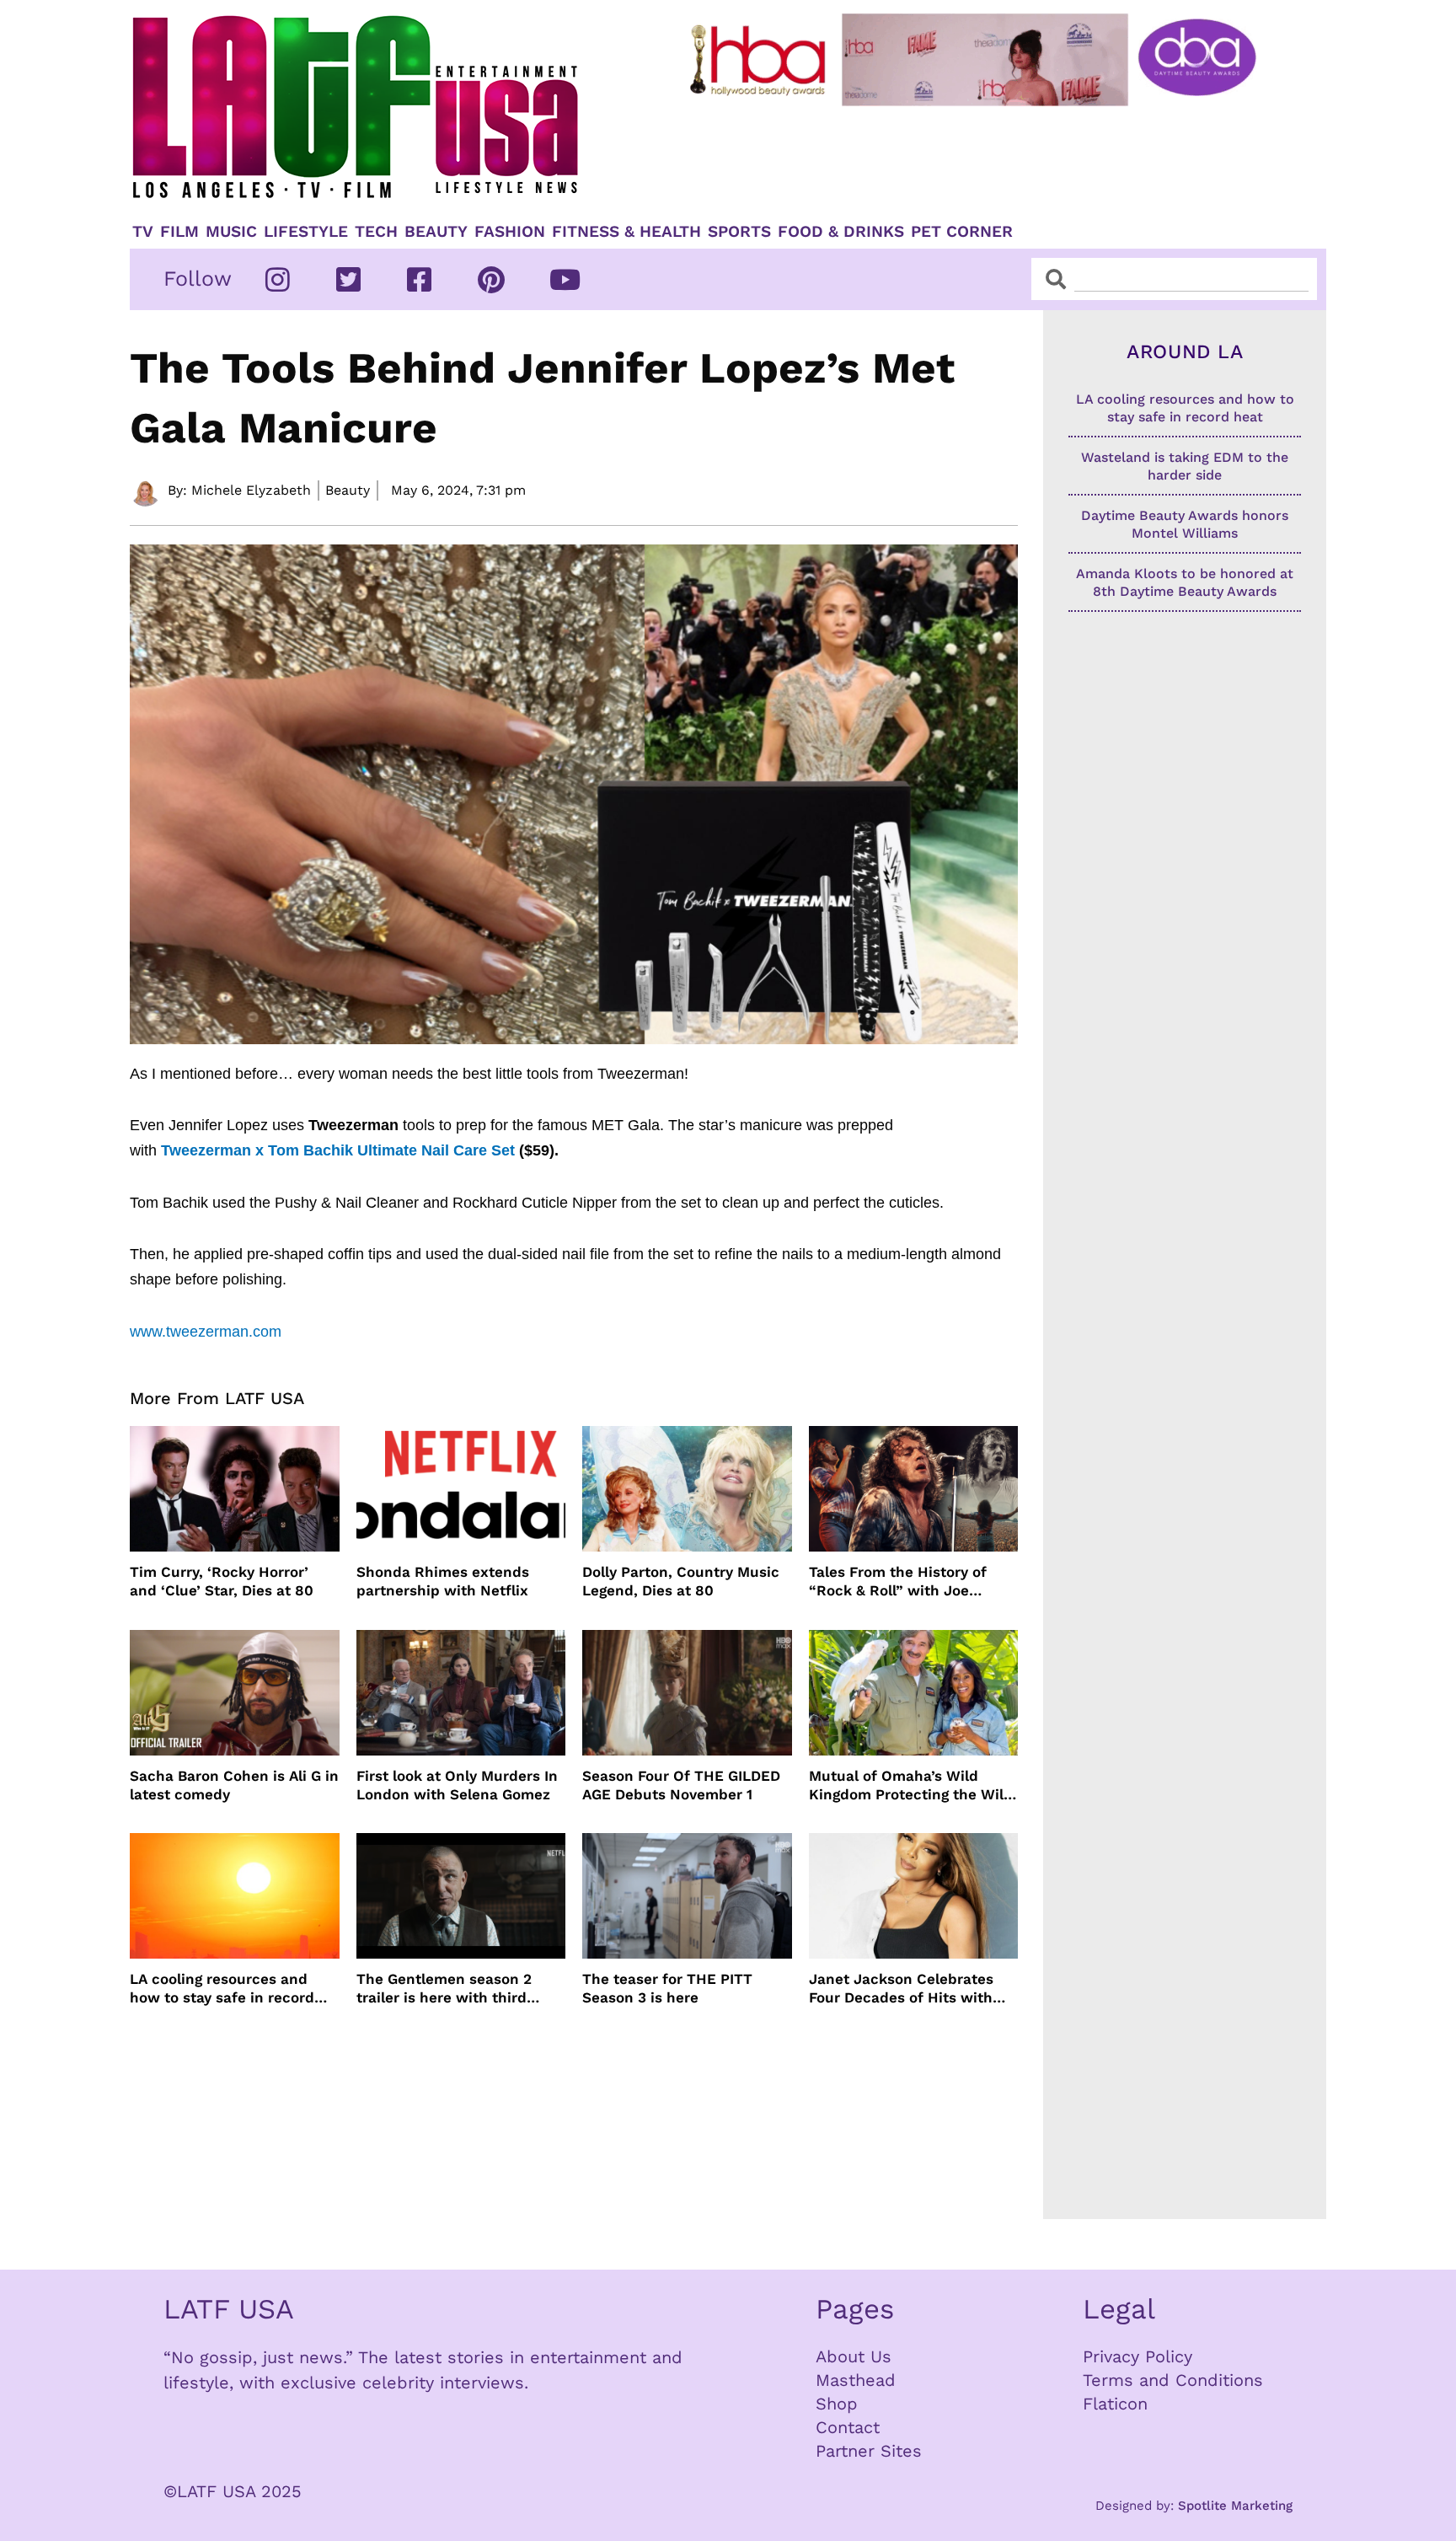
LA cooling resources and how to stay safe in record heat (222, 1989)
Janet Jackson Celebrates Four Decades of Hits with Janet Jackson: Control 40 (902, 1989)
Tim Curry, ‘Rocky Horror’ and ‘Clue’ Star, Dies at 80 (222, 1581)
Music (231, 232)
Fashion (510, 232)
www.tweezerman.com (206, 1332)
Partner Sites (869, 2451)
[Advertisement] (987, 158)
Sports (739, 232)
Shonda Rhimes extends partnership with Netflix (443, 1581)
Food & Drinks (841, 232)
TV (143, 232)
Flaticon (1115, 2404)
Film (179, 232)
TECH (376, 232)
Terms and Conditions (1173, 2380)
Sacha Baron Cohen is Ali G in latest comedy (234, 1785)
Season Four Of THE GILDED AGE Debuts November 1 (681, 1785)
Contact (848, 2427)
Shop (837, 2404)
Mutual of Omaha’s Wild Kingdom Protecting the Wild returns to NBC (911, 1785)
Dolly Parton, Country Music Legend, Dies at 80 (681, 1581)
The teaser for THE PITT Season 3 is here (667, 1988)
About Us (854, 2356)
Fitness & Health (626, 232)
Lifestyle (306, 232)
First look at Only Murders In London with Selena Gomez (457, 1785)
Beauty (436, 232)
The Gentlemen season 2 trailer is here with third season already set (444, 1989)
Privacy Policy (1137, 2356)
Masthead (856, 2380)
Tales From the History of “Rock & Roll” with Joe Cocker (898, 1581)
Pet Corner (962, 232)
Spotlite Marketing (1235, 2506)
